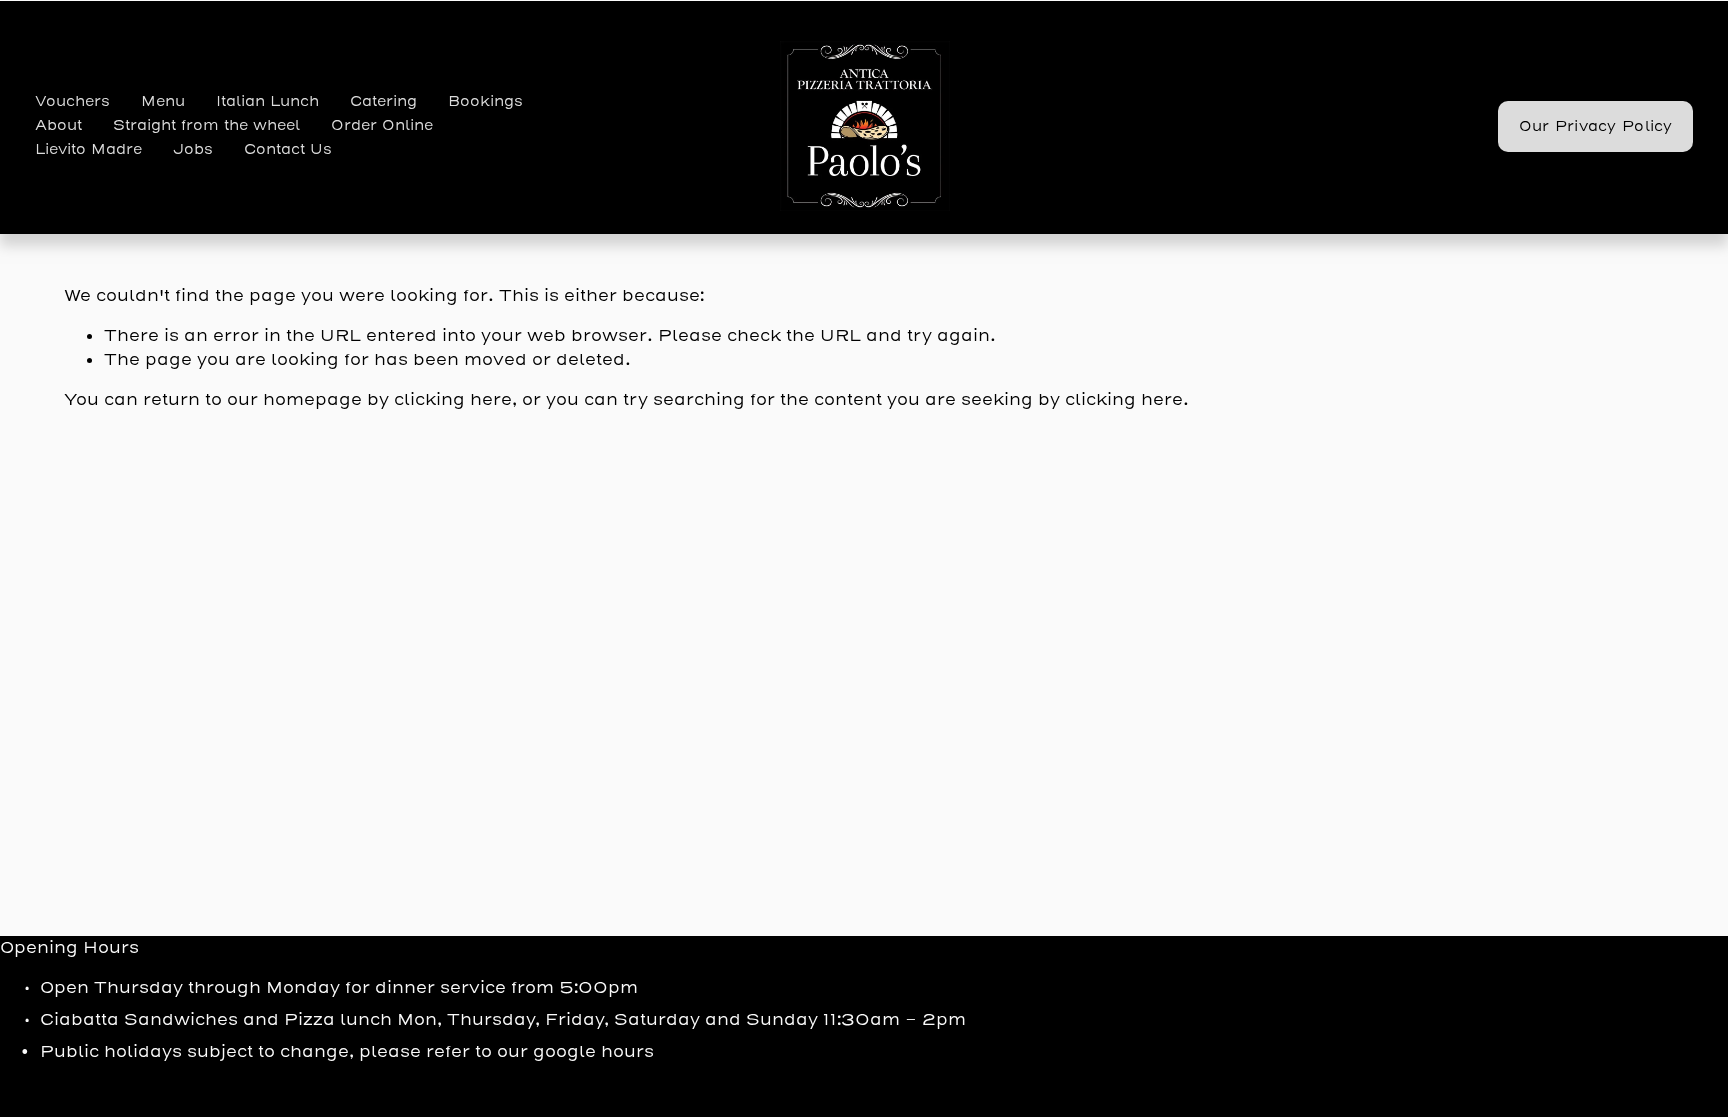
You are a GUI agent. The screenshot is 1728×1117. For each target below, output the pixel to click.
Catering (383, 101)
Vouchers (72, 101)
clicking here (453, 399)
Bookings (485, 101)
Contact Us (288, 149)
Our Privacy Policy (1596, 126)
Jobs (193, 149)
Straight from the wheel (206, 125)
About (58, 125)
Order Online (382, 125)
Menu (163, 101)
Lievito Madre (88, 149)
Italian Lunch (267, 101)
